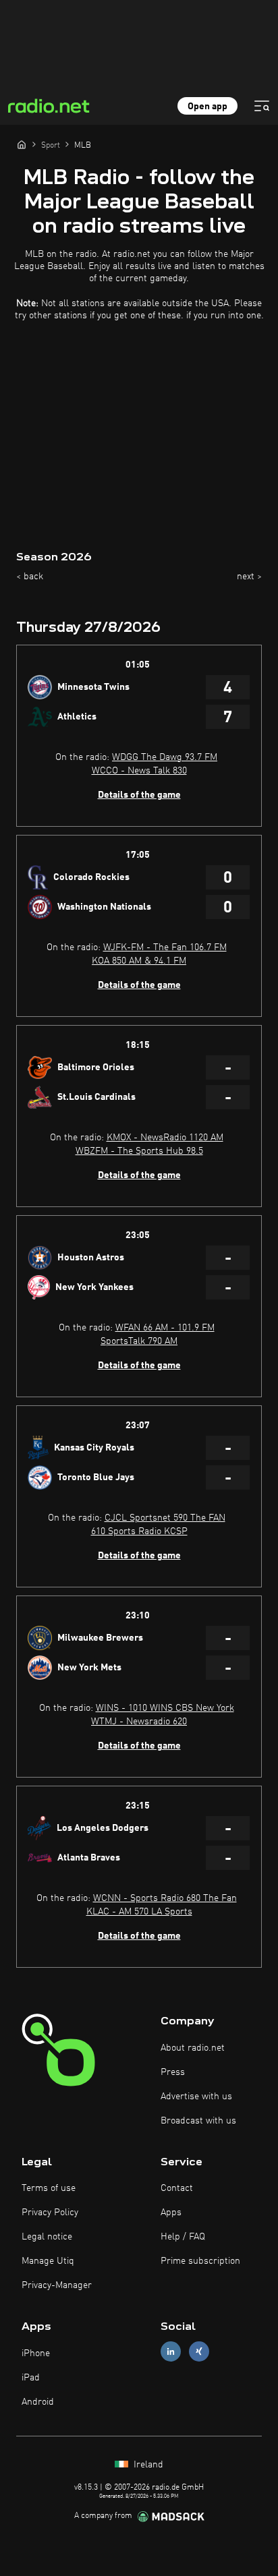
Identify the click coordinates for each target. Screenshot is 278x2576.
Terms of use (49, 2188)
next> (249, 577)
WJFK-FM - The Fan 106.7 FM (165, 947)
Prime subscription (200, 2261)
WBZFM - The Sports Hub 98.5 (139, 1151)
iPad (31, 2378)
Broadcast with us (198, 2121)
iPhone (36, 2353)
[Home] (22, 144)
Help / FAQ (183, 2237)
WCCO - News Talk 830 (139, 771)
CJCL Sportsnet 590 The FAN (165, 1518)
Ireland (147, 2465)
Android (38, 2402)
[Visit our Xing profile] (199, 2352)
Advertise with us (196, 2097)
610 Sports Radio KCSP (139, 1531)
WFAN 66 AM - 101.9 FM (165, 1328)
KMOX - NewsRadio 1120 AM (165, 1138)
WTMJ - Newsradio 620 (139, 1722)
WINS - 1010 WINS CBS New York (165, 1708)
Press (173, 2072)
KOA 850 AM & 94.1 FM (139, 961)
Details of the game (139, 795)
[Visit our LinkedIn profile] (171, 2352)
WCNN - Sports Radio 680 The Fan (165, 1898)
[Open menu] (262, 106)
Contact (177, 2188)
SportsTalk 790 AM (139, 1341)
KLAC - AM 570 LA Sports (139, 1912)
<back (30, 577)
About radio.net (193, 2048)
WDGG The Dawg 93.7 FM (165, 757)
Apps (171, 2213)
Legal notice (47, 2237)
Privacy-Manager (57, 2285)
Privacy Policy (50, 2213)
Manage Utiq (48, 2261)
